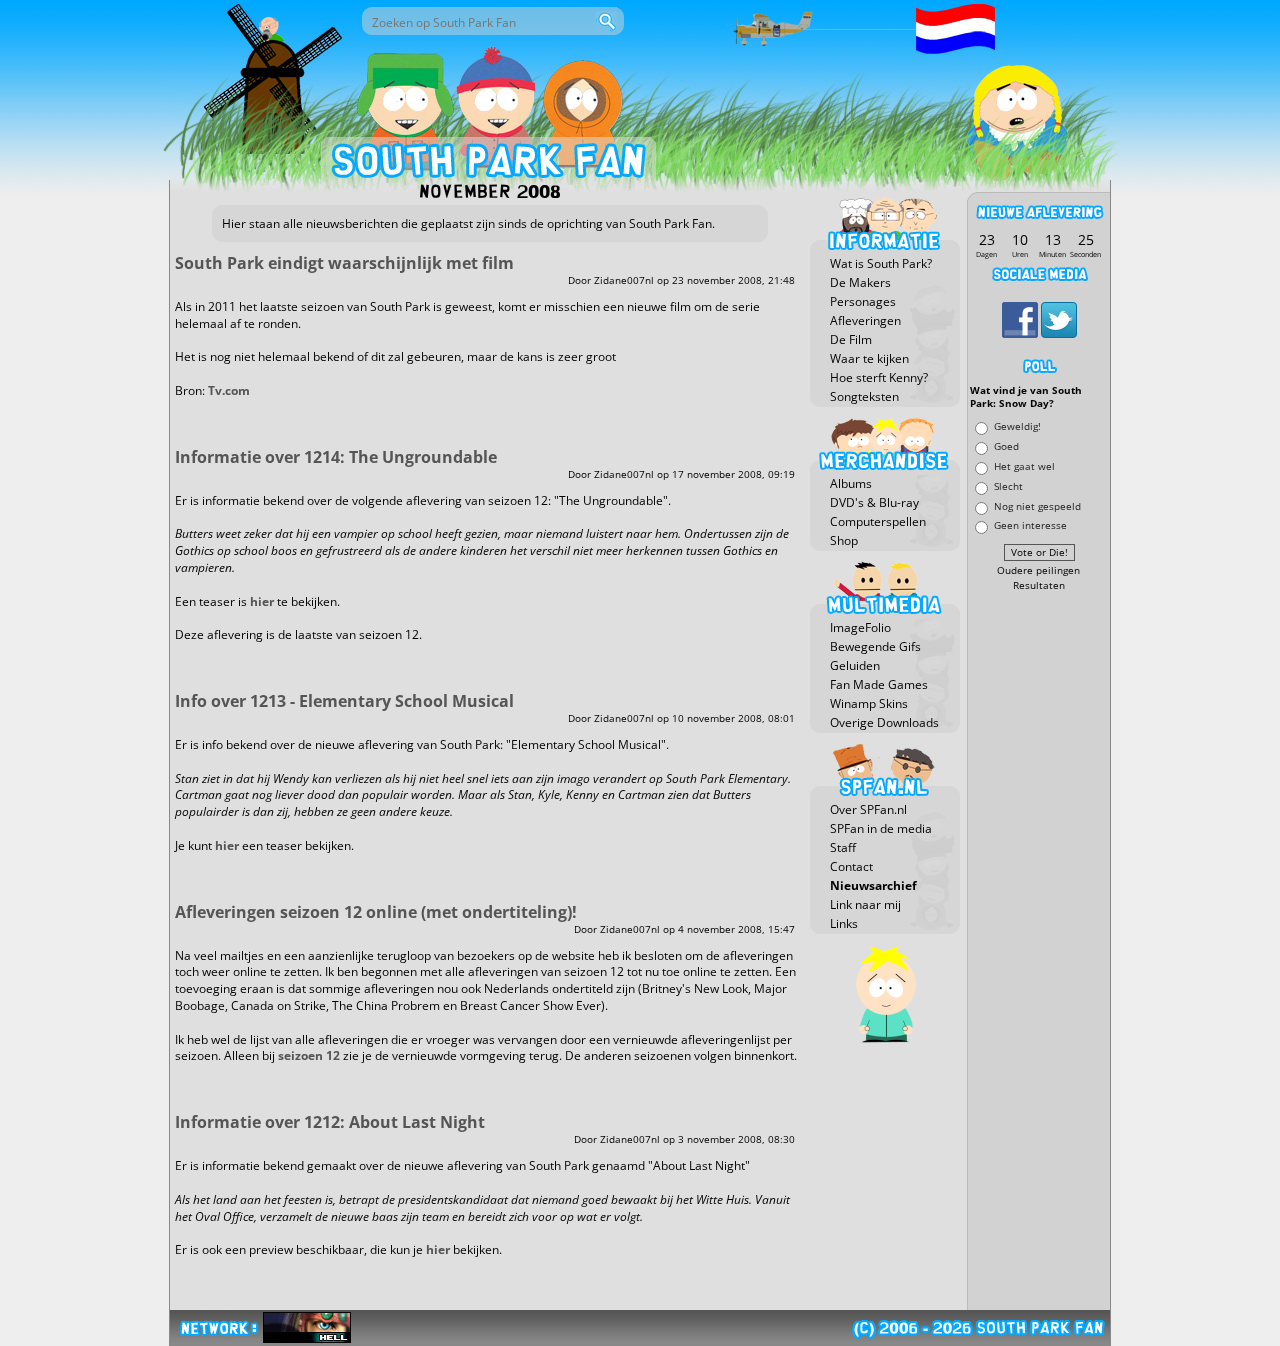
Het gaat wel (1024, 465)
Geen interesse (1030, 525)
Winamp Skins (869, 703)
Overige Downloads (884, 722)
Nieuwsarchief (873, 885)
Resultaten (1039, 585)
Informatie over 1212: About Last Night (330, 1122)
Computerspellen (878, 521)
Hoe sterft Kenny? (879, 377)
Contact (851, 866)
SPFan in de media (881, 828)
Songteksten (864, 396)
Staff (843, 847)
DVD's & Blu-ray (874, 502)
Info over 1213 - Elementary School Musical (344, 701)
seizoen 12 (309, 1055)
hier (262, 601)
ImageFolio (860, 627)
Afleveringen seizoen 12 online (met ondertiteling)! (376, 912)
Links (844, 923)
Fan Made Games (879, 684)
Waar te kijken (869, 358)
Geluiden (855, 665)
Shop (844, 540)
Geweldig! (1017, 426)
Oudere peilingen (1038, 570)
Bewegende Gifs (875, 646)
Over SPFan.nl (868, 809)
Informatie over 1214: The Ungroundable (336, 457)
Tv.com (229, 390)
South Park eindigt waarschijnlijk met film (344, 263)
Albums (851, 483)
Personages (863, 301)
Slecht (1008, 485)
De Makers (860, 282)
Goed (1006, 446)
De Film (851, 339)
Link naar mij (865, 904)
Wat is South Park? (881, 263)
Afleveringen (865, 320)
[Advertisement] (1039, 897)
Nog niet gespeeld (1037, 505)
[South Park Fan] (487, 165)
